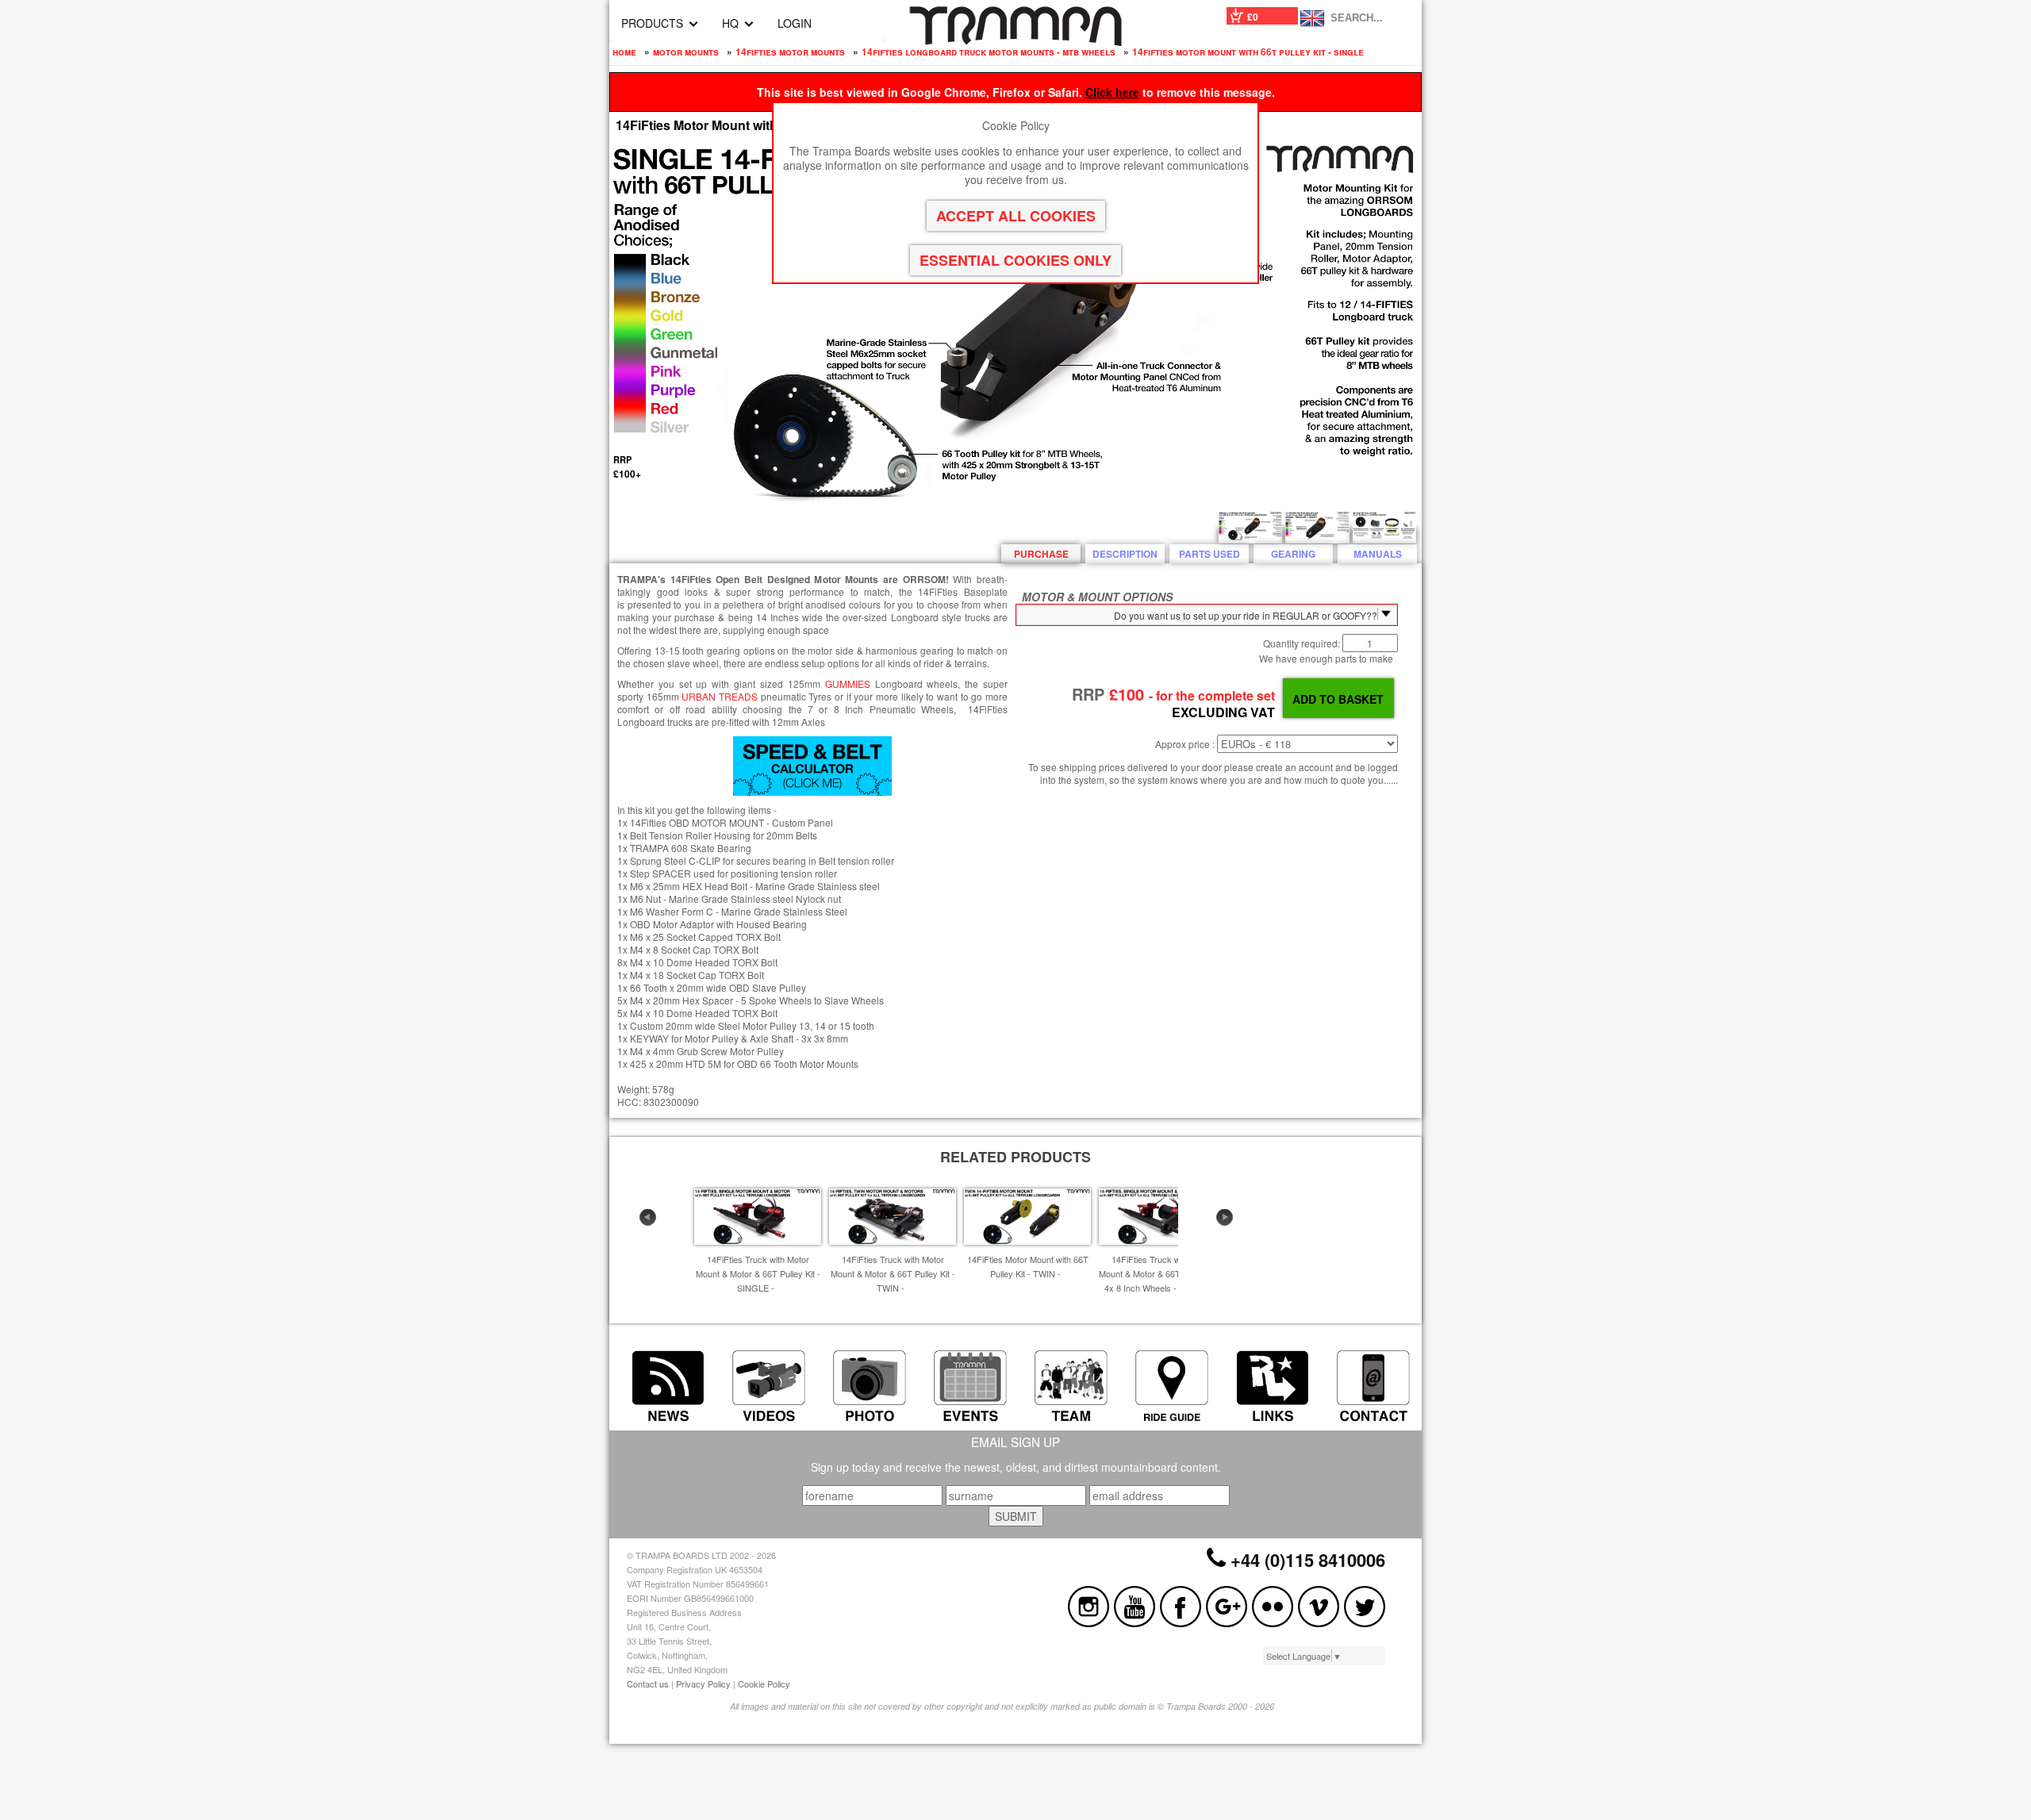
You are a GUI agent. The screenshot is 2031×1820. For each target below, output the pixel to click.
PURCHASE (1041, 554)
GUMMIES (848, 683)
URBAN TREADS (720, 696)
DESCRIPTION (1125, 554)
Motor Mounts (686, 52)
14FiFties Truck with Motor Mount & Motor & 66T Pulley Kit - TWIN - (893, 1273)
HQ (730, 23)
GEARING (1293, 554)
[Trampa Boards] (1015, 41)
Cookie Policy (764, 1684)
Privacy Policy (703, 1684)
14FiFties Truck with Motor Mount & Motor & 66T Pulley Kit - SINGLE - (758, 1273)
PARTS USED (1209, 554)
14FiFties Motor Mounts (790, 52)
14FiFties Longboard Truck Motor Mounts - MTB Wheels (989, 52)
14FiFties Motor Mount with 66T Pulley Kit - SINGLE (1248, 52)
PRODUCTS (652, 23)
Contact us (648, 1684)
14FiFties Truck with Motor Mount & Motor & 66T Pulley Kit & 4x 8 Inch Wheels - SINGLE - (1162, 1273)
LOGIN (795, 23)
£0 (1253, 17)
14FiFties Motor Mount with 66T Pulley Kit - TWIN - (1028, 1266)
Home (624, 52)
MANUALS (1378, 554)
